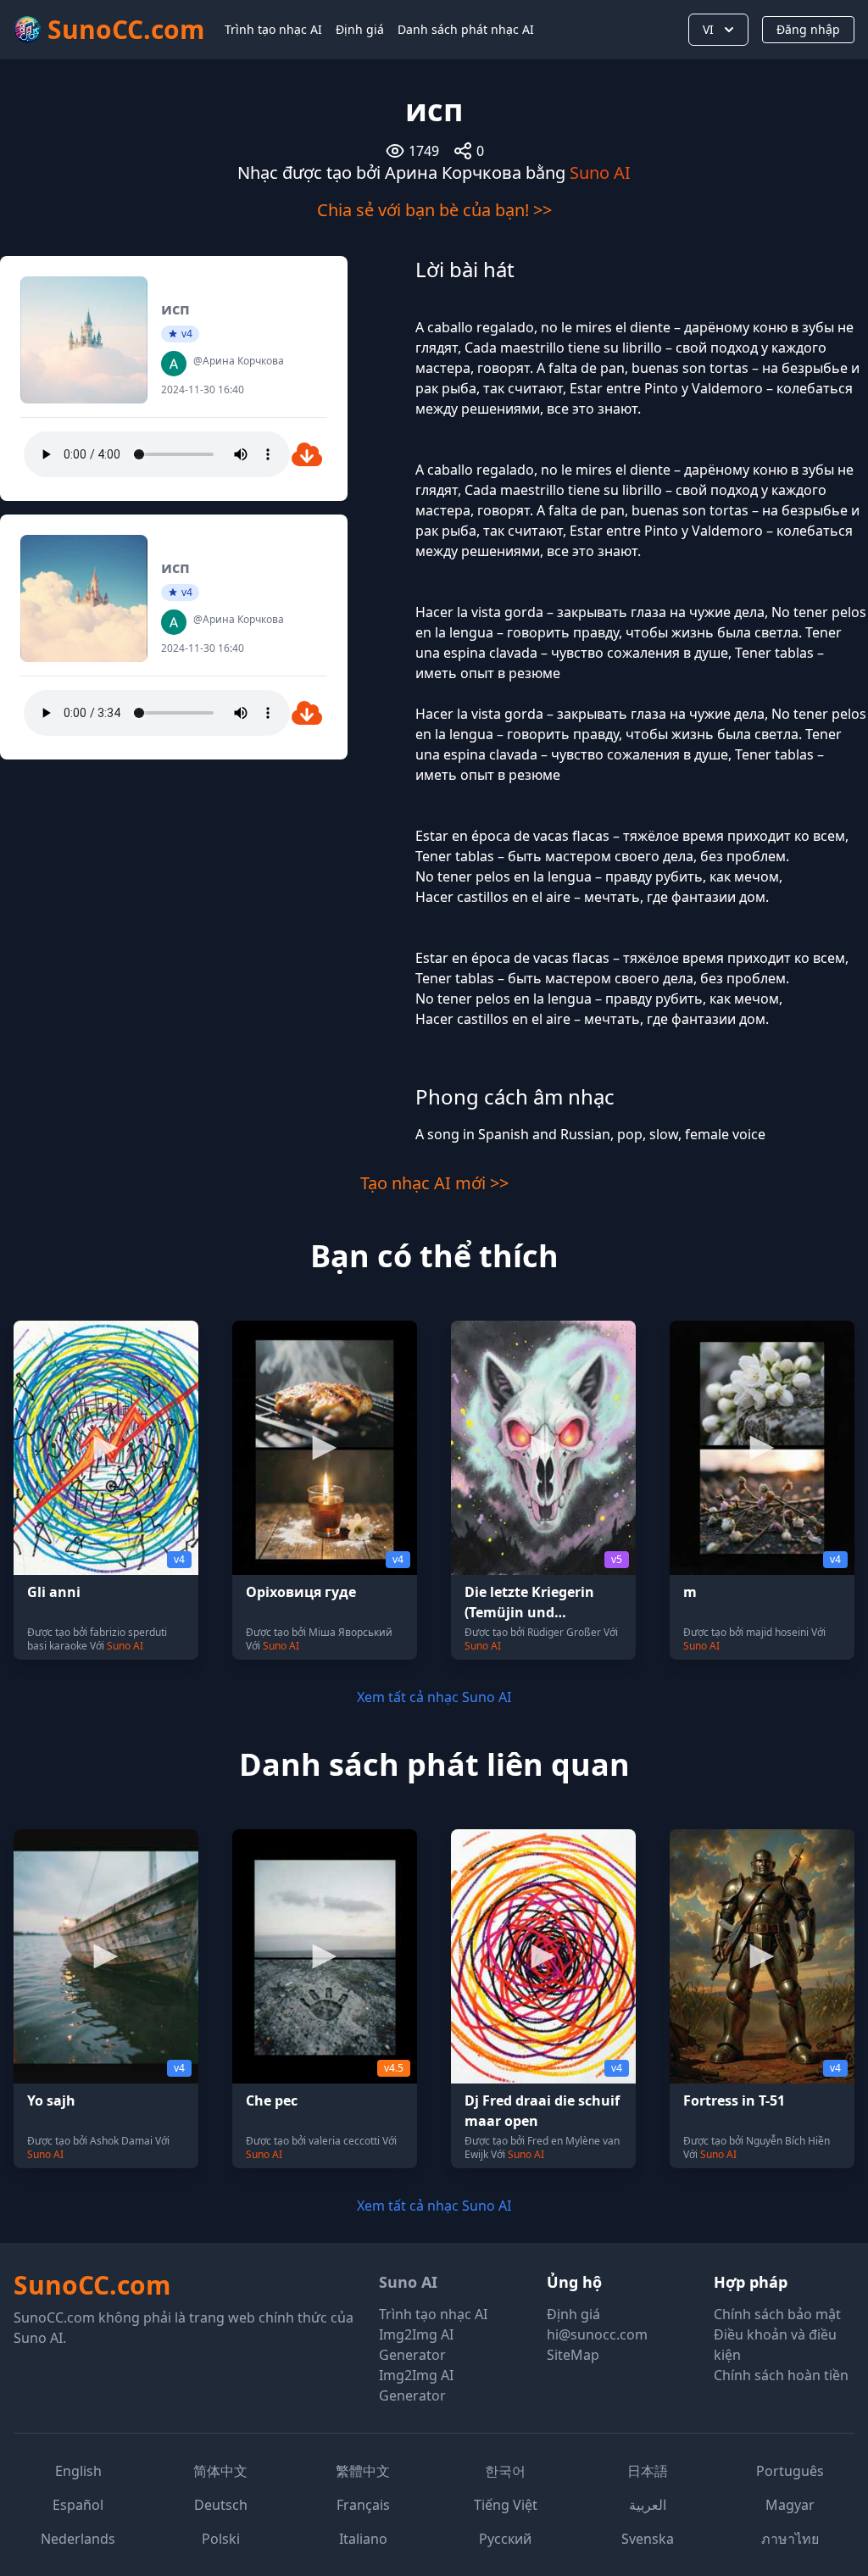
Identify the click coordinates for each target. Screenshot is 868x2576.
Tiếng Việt (506, 2505)
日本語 (648, 2471)
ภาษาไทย (790, 2539)
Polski (221, 2539)
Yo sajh (51, 2100)
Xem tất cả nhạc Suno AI (434, 1697)
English (78, 2471)
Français (363, 2505)
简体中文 (220, 2471)
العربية (648, 2505)
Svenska (648, 2539)
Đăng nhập (808, 29)
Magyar (790, 2505)
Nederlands (78, 2539)
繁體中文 (363, 2471)
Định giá (360, 29)
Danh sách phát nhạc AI (466, 29)
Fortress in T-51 (734, 2100)
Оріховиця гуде (301, 1592)
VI (708, 29)
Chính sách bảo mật (777, 2314)
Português (790, 2471)
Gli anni (54, 1592)
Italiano (363, 2539)
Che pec (272, 2100)
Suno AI (600, 172)
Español (78, 2505)
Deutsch (221, 2505)
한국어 (505, 2471)
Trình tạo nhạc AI (273, 29)
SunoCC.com (92, 2285)
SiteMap (573, 2355)
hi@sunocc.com (597, 2334)
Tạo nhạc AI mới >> (434, 1183)
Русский (505, 2539)
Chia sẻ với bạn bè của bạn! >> (434, 210)
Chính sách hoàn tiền (781, 2375)
